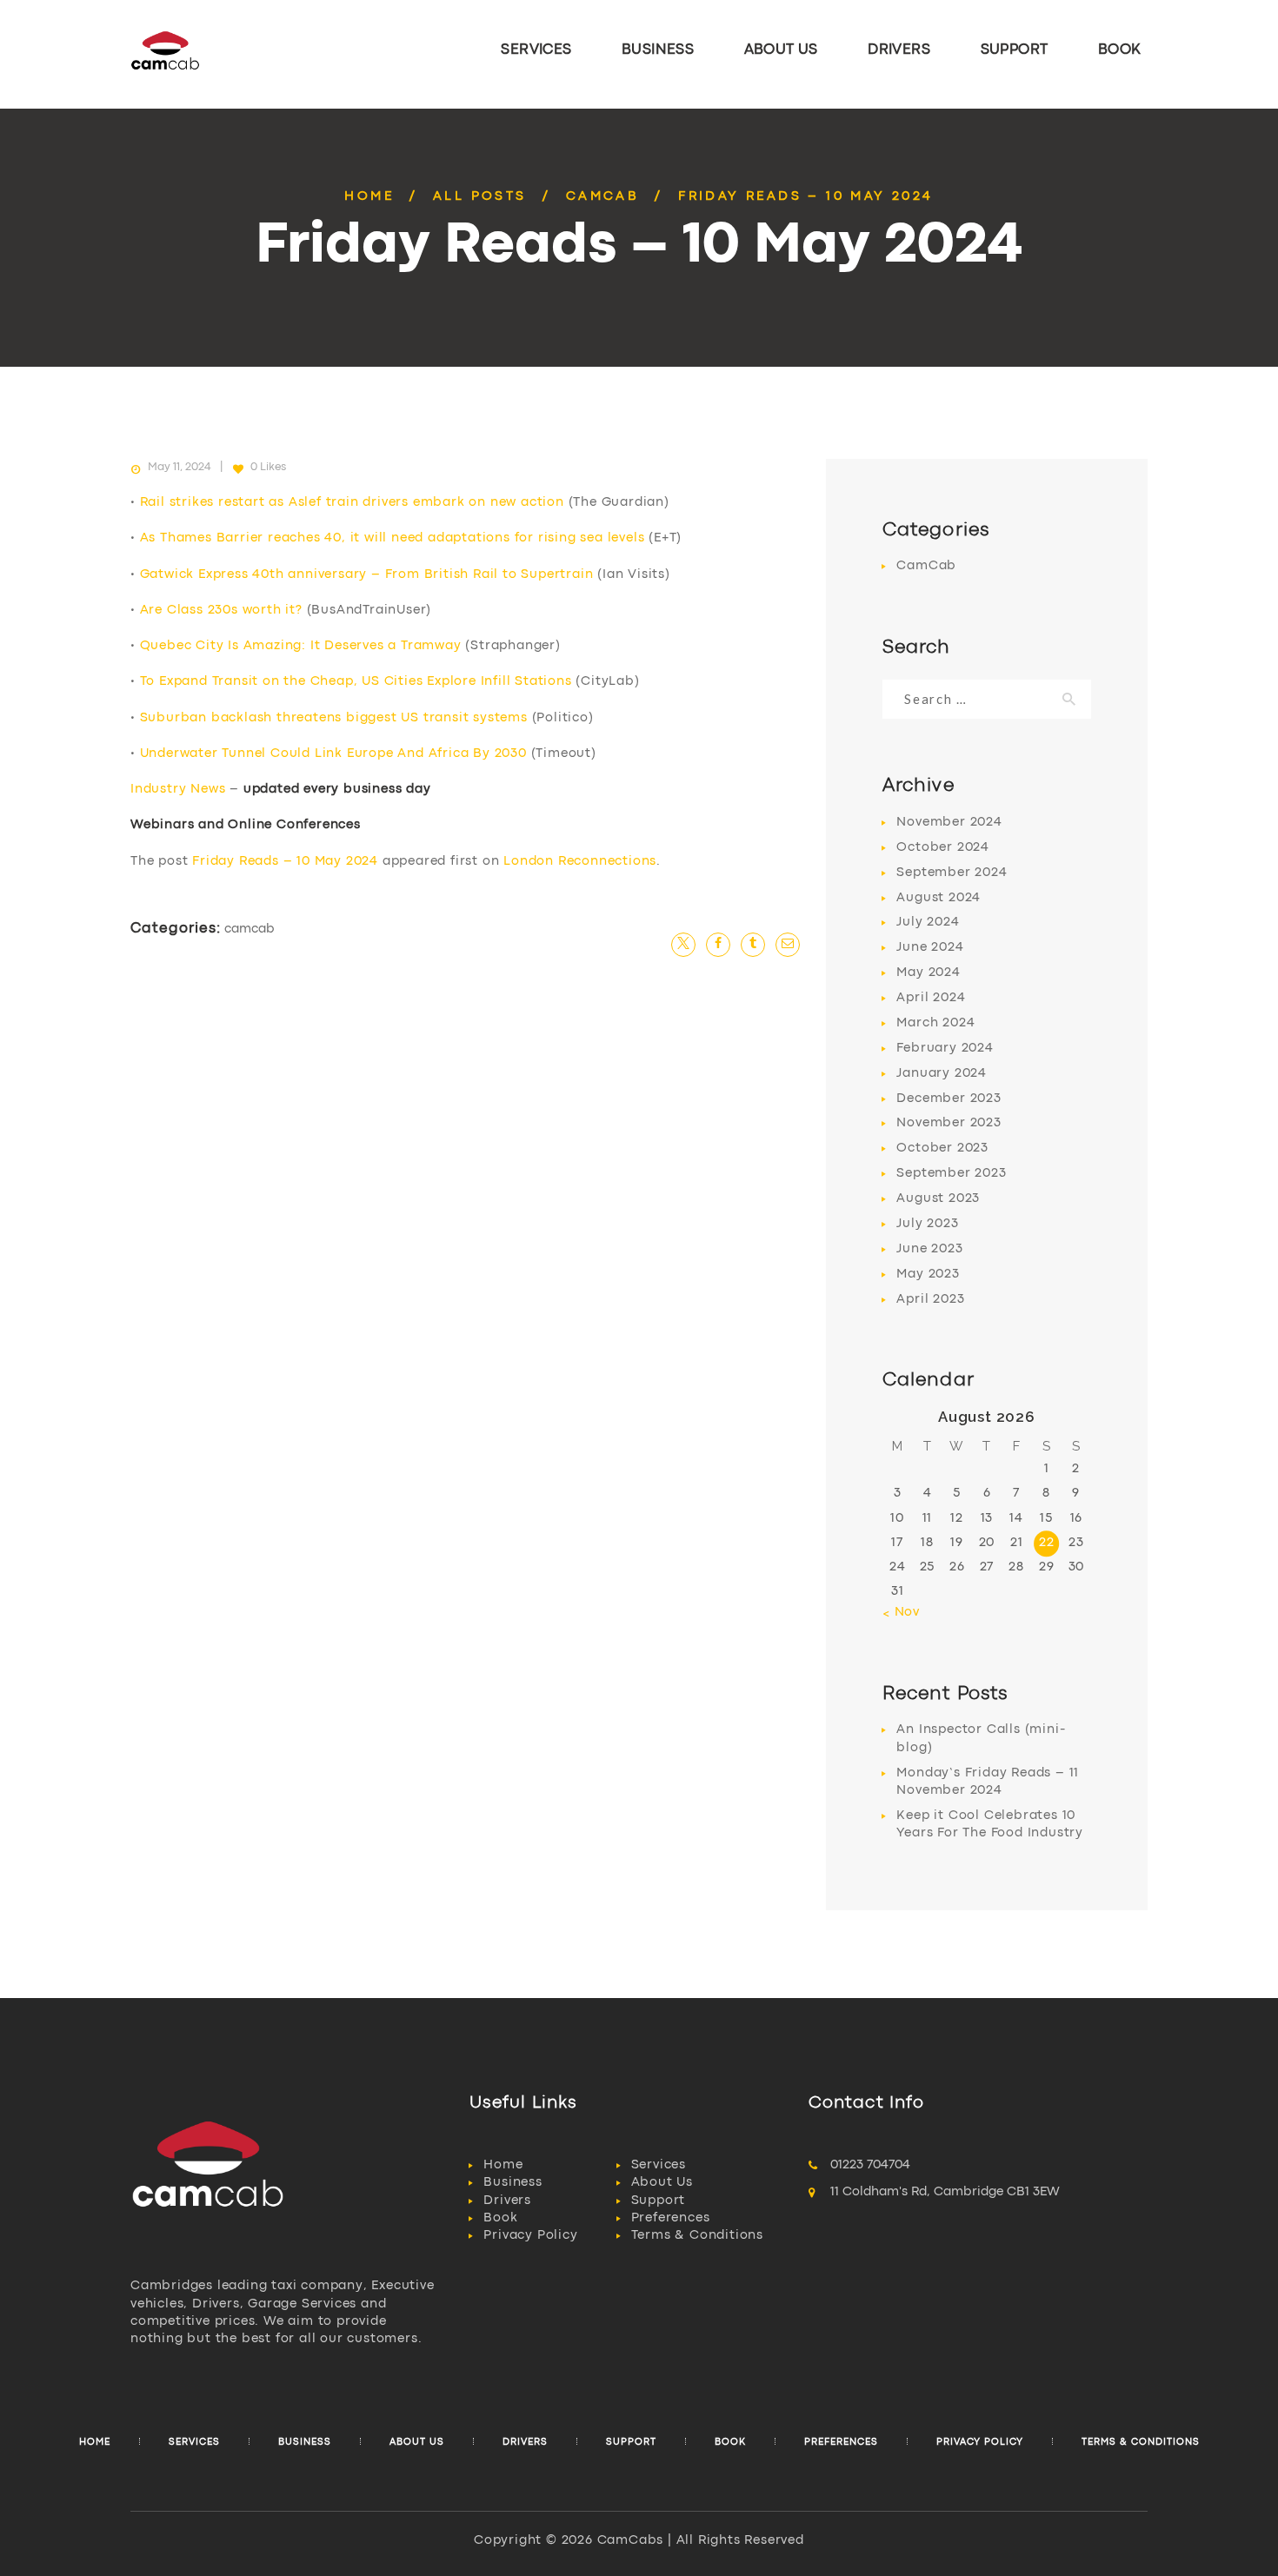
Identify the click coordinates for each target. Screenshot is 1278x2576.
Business (513, 2183)
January (942, 1074)
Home (369, 197)
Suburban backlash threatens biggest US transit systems (334, 718)
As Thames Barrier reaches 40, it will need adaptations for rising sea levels (393, 538)
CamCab (602, 197)
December (949, 1099)
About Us (662, 2183)
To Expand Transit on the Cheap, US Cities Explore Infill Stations (356, 682)
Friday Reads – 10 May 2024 (285, 862)
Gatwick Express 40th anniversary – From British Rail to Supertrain (367, 575)
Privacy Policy (530, 2236)
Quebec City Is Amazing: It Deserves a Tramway (301, 646)
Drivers (507, 2201)
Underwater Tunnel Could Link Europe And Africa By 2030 (333, 754)
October (943, 848)
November (949, 823)
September (952, 873)
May (928, 973)
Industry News (178, 790)
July (928, 923)
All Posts (480, 197)
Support (659, 2201)
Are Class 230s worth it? (221, 611)
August (939, 898)
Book (500, 2218)
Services (659, 2165)
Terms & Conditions (697, 2236)
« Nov (901, 1613)
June (930, 948)
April (931, 998)
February (945, 1049)
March (935, 1023)
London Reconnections (580, 862)
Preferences (671, 2218)
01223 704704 (870, 2165)
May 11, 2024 (180, 467)
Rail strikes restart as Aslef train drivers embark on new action (352, 503)
